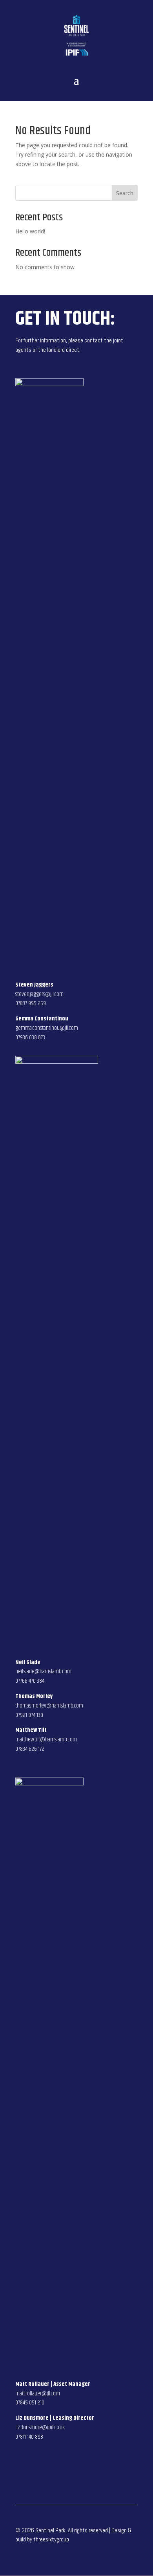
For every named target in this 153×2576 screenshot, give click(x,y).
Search (125, 193)
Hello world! (30, 231)
